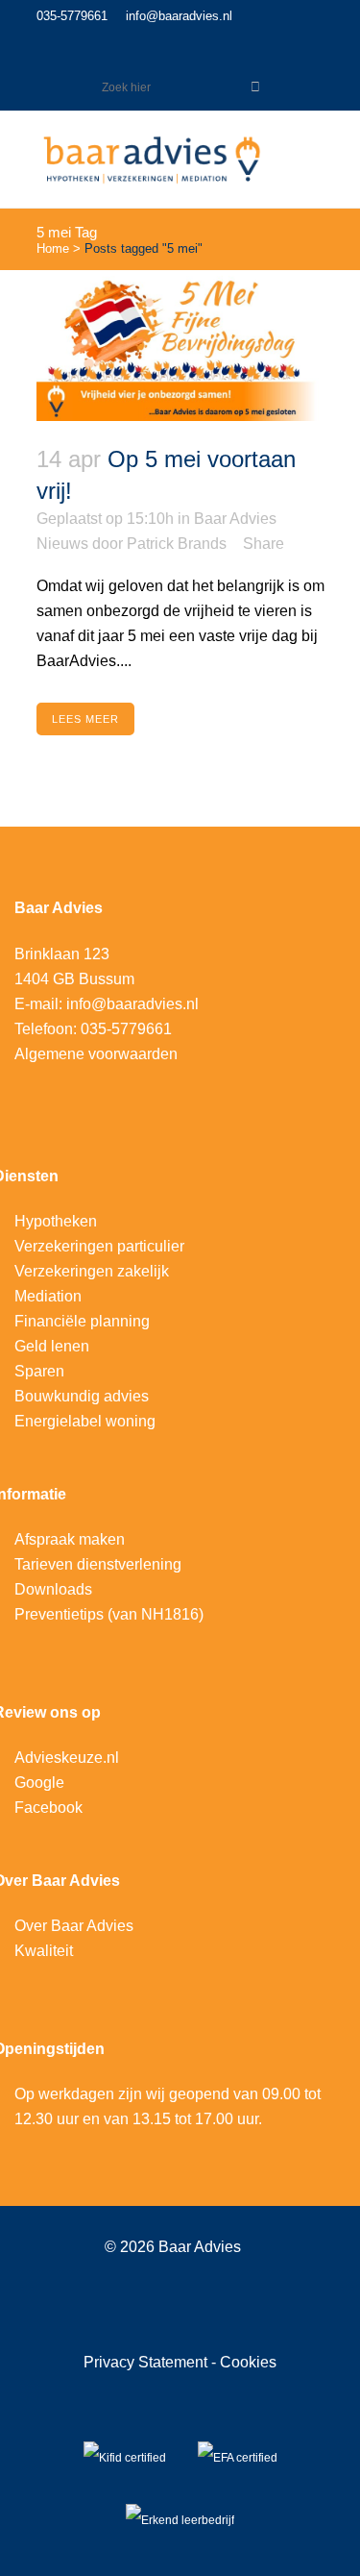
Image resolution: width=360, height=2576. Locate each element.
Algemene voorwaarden (96, 1054)
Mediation (48, 1296)
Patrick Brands (177, 544)
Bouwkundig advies (82, 1396)
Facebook (48, 1808)
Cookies (248, 2362)
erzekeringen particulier (104, 1246)
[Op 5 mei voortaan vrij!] (180, 346)
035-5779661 (72, 16)
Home (53, 248)
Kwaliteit (44, 1951)
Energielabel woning (85, 1421)
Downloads (53, 1589)
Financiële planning (82, 1321)
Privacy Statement (147, 2362)
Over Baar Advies (74, 1926)
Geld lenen (52, 1346)
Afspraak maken (70, 1539)
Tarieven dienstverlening (98, 1564)
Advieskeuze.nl (67, 1758)
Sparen (39, 1371)
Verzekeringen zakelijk (92, 1271)
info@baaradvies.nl (179, 16)
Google (39, 1783)
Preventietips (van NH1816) (109, 1614)
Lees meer (85, 719)
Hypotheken (56, 1221)
